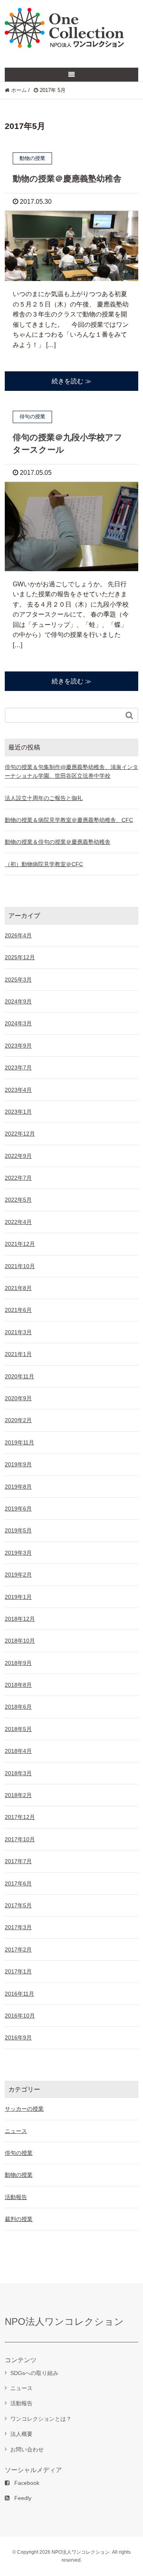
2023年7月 (18, 1067)
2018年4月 (18, 1751)
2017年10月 (20, 1839)
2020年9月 (18, 1398)
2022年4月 (18, 1222)
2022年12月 (20, 1134)
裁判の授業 (19, 2219)
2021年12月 (20, 1244)
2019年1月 (18, 1597)
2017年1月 (18, 1971)
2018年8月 (18, 1685)
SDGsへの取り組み (34, 2373)
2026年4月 (18, 935)
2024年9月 (18, 1001)
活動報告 (16, 2197)
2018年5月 (18, 1729)
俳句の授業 (19, 2153)
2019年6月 (18, 1509)
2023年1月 (18, 1112)
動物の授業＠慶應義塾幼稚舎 (67, 179)
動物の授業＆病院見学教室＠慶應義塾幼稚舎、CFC (69, 820)
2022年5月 (18, 1200)
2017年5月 (18, 1905)
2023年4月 (18, 1090)
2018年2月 (18, 1795)
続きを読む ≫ (71, 381)
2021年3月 (18, 1332)
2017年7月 (18, 1861)
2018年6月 (18, 1707)
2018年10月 (20, 1641)
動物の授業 (19, 2175)
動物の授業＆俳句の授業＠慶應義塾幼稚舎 (58, 842)
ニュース (16, 2131)
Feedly (23, 2498)
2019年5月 (18, 1530)
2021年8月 (18, 1288)
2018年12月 (20, 1619)
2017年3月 (18, 1927)
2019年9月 (18, 1464)
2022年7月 (18, 1178)
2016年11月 (19, 1994)
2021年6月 (18, 1310)
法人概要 (21, 2434)
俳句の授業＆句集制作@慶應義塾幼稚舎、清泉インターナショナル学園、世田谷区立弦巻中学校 (71, 771)
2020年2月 (18, 1420)
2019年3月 (18, 1553)
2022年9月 (18, 1156)
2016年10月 (20, 2016)
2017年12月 (20, 1817)
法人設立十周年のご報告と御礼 (44, 798)
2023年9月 (18, 1046)
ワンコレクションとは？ (41, 2419)
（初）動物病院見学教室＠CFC (44, 864)
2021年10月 (20, 1266)
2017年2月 (18, 1950)
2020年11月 (19, 1376)
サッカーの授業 (24, 2109)
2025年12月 (20, 957)
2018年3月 (18, 1773)
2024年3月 (18, 1023)
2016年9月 (18, 2037)
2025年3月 (18, 980)
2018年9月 (18, 1663)
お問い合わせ (27, 2449)
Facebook (27, 2483)
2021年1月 (18, 1354)
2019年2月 (18, 1575)
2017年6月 (18, 1883)
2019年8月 (18, 1487)
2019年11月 (19, 1442)
